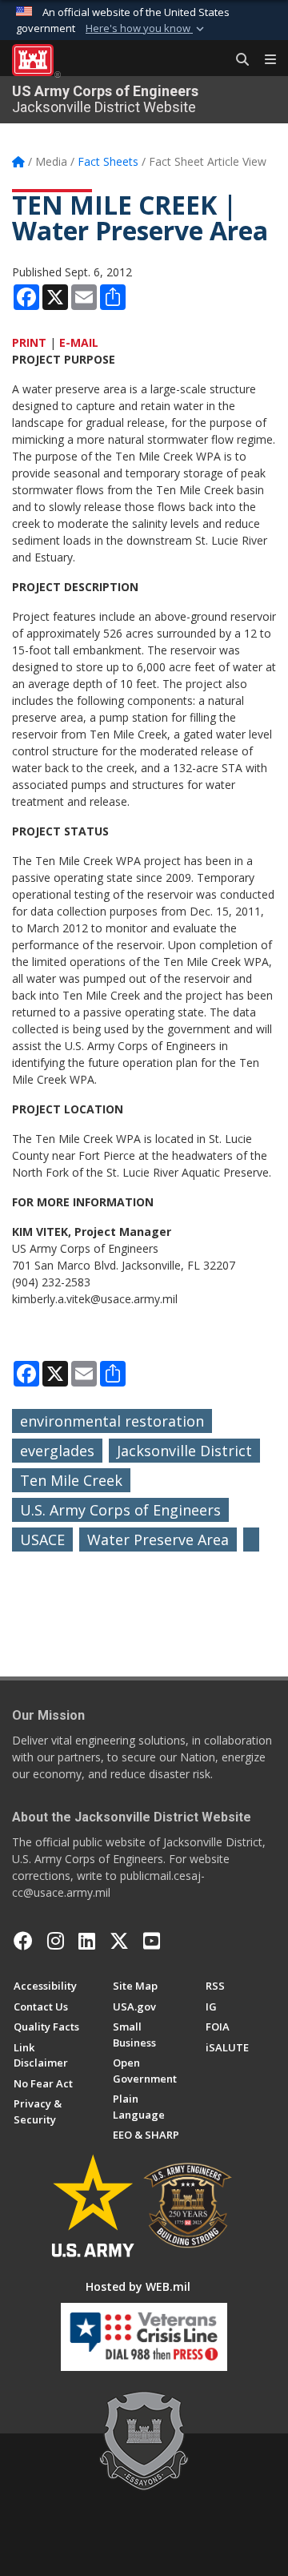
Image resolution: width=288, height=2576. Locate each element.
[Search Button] (237, 60)
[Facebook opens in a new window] (23, 1941)
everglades (57, 1451)
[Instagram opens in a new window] (56, 1941)
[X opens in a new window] (119, 1941)
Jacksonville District (184, 1451)
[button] (146, 29)
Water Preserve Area (158, 1540)
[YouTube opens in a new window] (152, 1941)
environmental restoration (112, 1421)
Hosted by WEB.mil (138, 2286)
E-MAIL (79, 342)
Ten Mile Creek (71, 1480)
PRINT (29, 342)
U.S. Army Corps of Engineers (120, 1510)
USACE (42, 1540)
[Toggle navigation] (264, 60)
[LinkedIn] (87, 1941)
